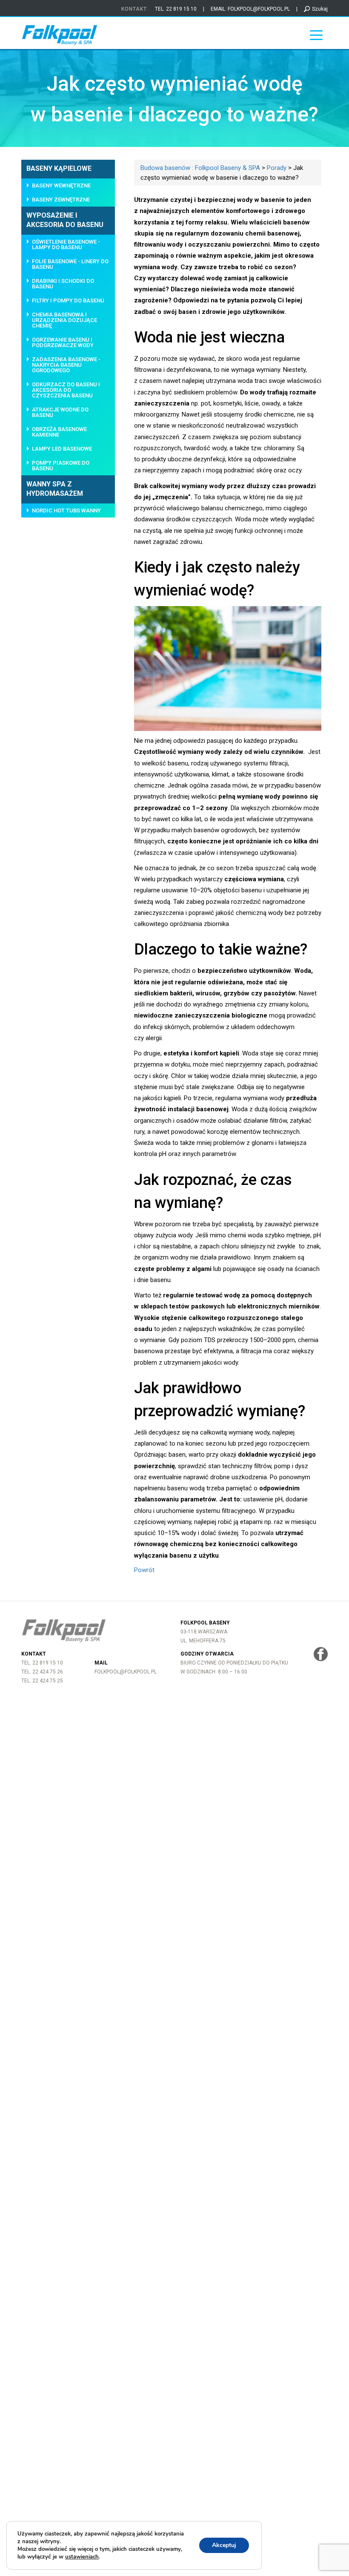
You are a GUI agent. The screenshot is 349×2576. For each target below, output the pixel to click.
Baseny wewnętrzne (61, 185)
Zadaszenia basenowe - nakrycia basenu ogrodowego (66, 365)
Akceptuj (224, 2545)
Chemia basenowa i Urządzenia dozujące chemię (64, 320)
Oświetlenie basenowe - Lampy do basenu (66, 244)
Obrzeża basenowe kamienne (59, 432)
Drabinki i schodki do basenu (63, 284)
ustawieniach (82, 2557)
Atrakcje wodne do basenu (60, 412)
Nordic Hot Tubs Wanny (66, 510)
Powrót (144, 1570)
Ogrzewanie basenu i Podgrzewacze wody (63, 342)
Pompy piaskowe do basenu (61, 466)
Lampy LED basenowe (62, 449)
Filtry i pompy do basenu (68, 300)
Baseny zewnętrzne (61, 200)
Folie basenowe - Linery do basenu (70, 264)
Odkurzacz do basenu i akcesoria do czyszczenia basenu (66, 390)
